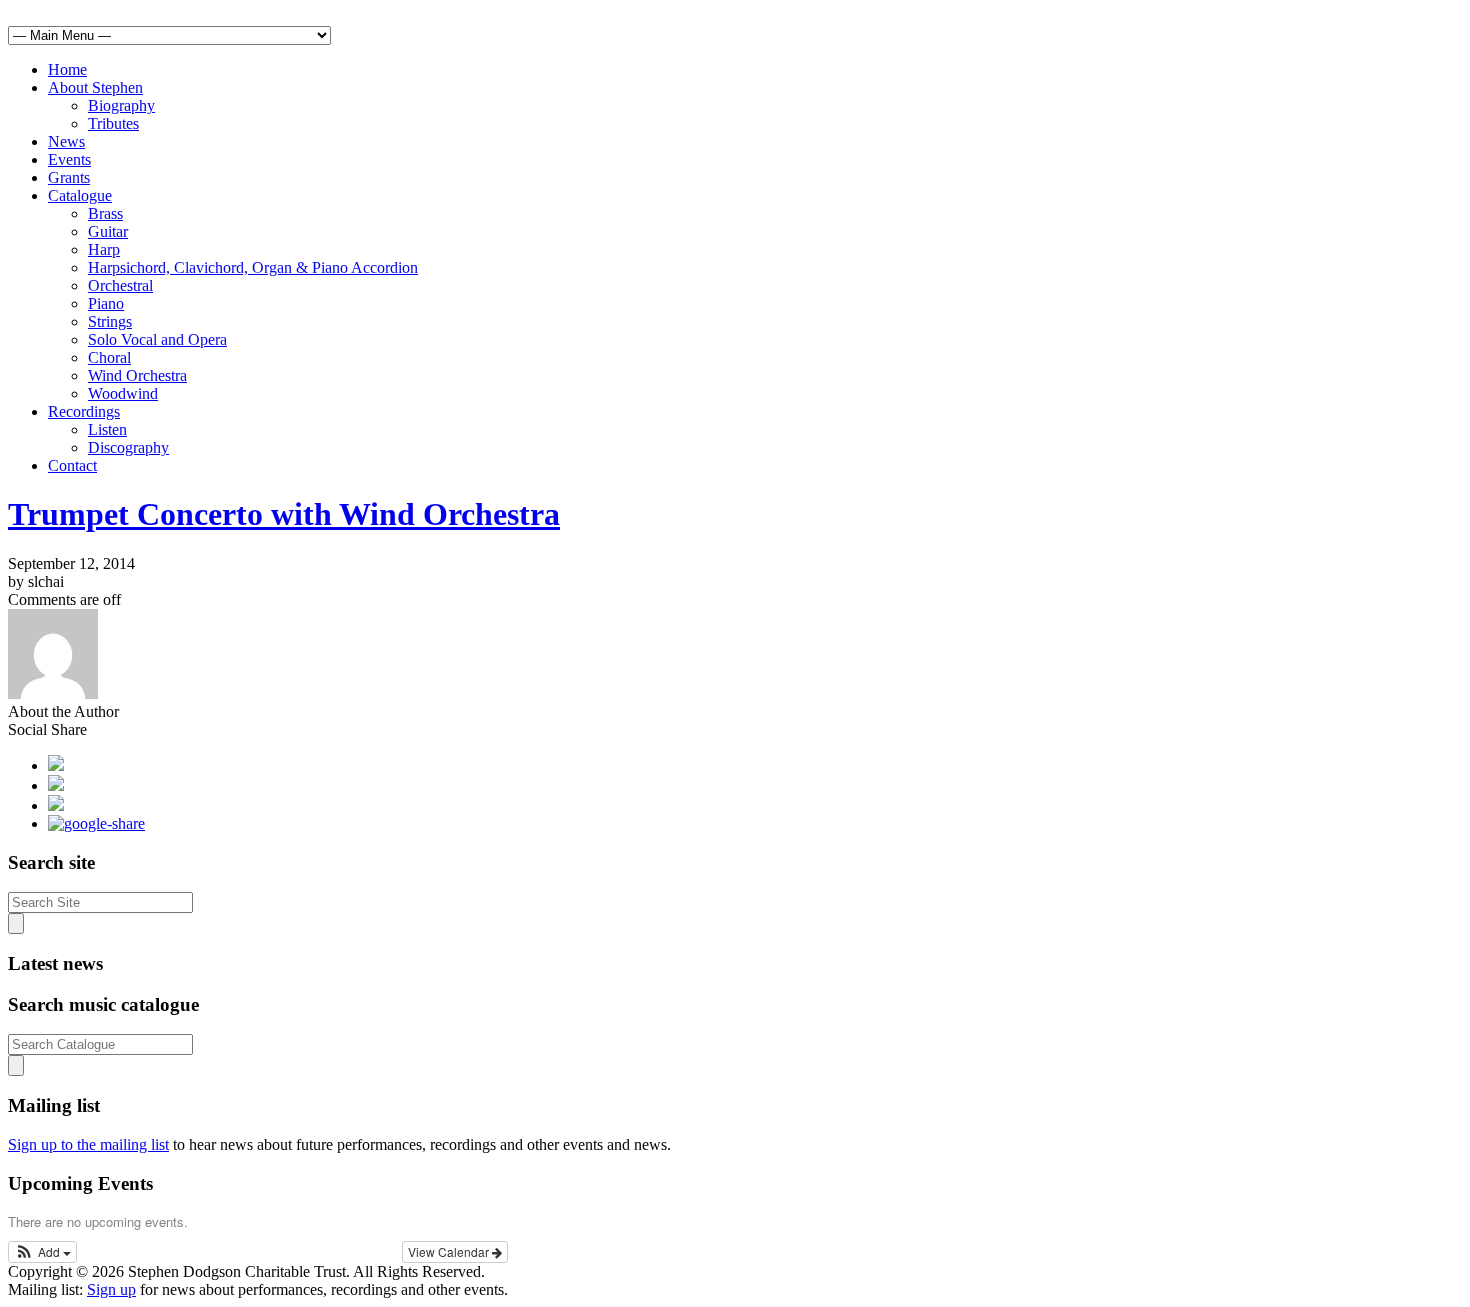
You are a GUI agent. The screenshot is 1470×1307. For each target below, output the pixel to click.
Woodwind (123, 393)
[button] (42, 1252)
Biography (121, 105)
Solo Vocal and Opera (157, 339)
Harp (104, 249)
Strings (110, 321)
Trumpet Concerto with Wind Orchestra (284, 514)
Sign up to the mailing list (88, 1144)
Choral (109, 357)
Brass (105, 213)
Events (69, 159)
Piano (106, 303)
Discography (128, 447)
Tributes (113, 123)
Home (67, 69)
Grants (69, 177)
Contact (72, 465)
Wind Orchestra (137, 375)
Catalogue (80, 195)
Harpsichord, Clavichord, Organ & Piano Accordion (253, 267)
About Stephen (95, 87)
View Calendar (450, 1251)
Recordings (84, 411)
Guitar (108, 231)
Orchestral (120, 285)
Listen (107, 429)
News (66, 141)
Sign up (111, 1289)
